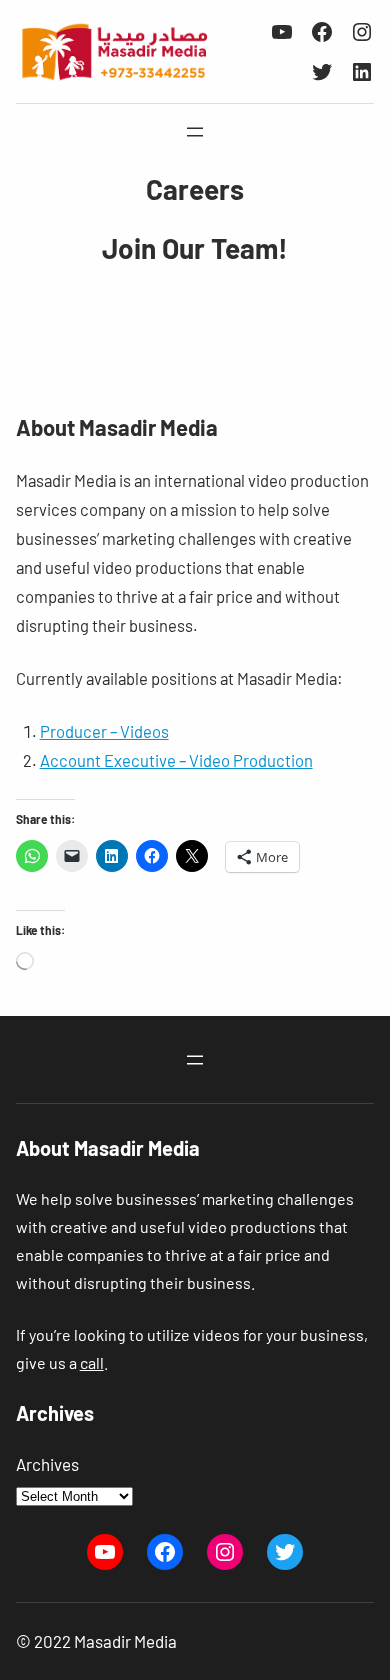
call (92, 1362)
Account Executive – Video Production (176, 760)
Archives (47, 1464)
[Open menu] (195, 132)
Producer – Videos (104, 731)
